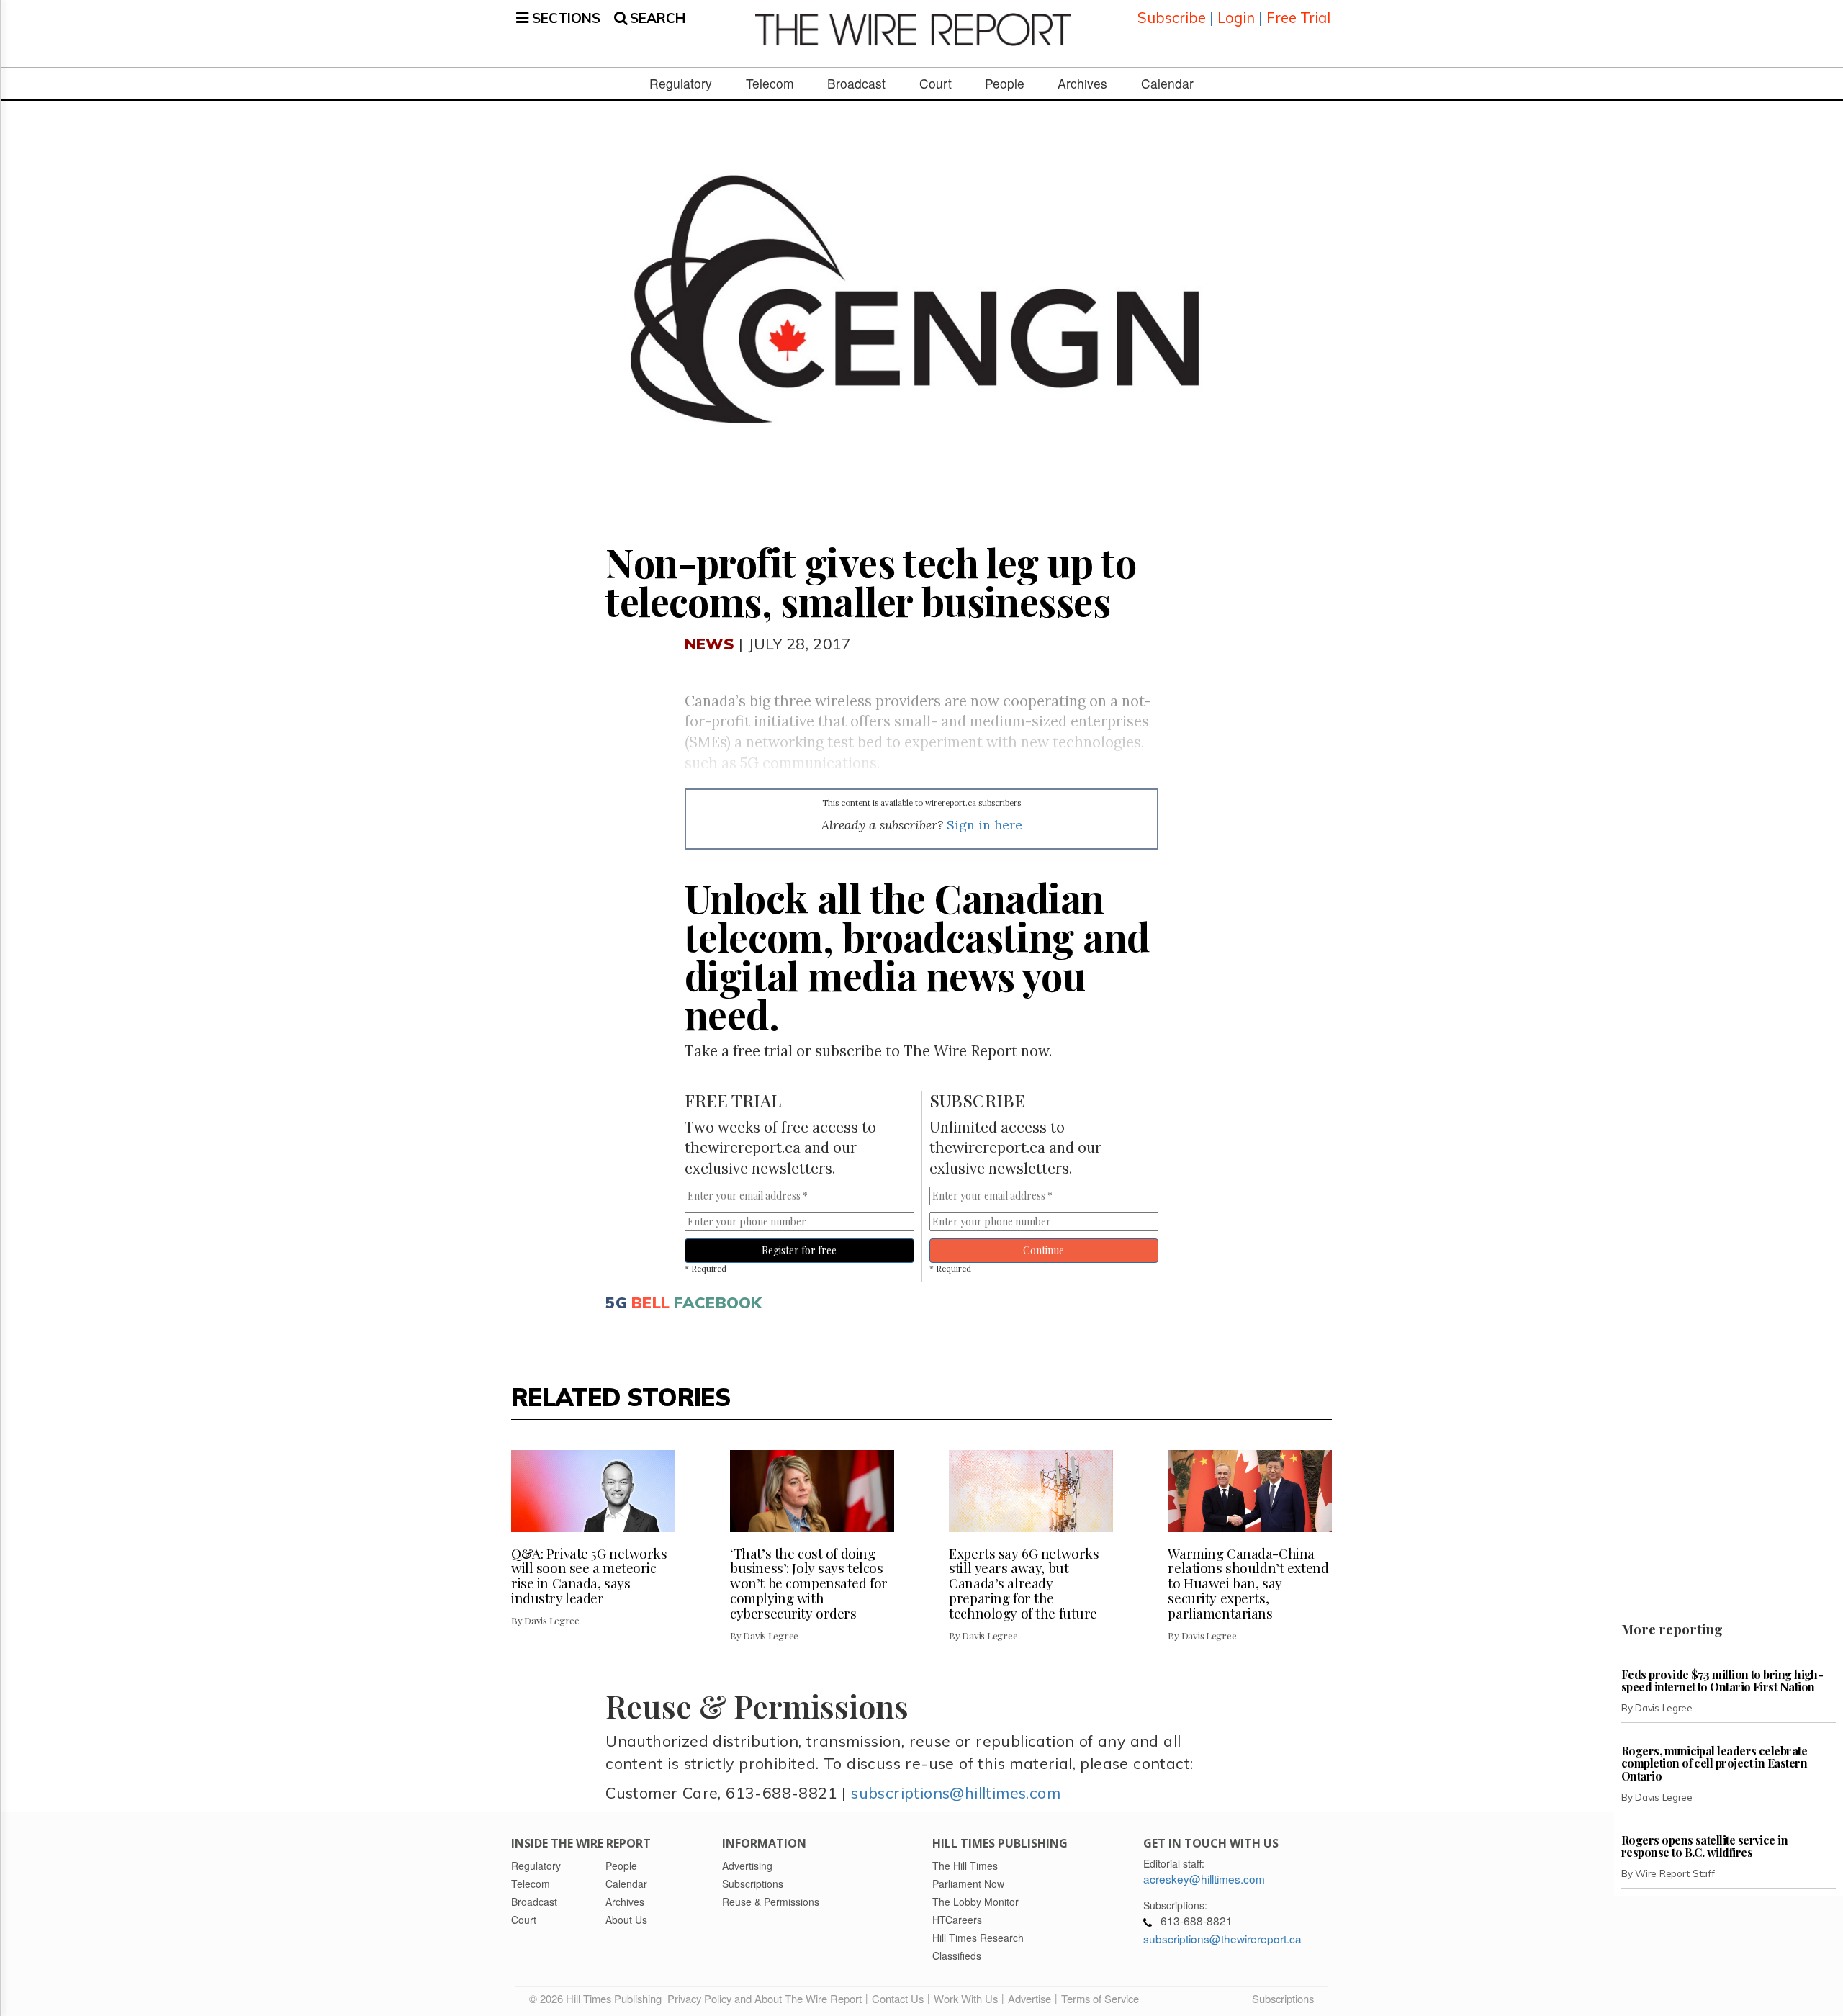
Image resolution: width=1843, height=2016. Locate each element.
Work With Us (966, 1998)
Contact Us (898, 1998)
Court (936, 84)
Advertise (1029, 1998)
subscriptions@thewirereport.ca (1222, 1938)
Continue (1044, 1250)
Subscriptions (1283, 1998)
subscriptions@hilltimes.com (956, 1792)
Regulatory (681, 84)
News (709, 643)
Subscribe (1172, 18)
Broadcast (856, 84)
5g (616, 1302)
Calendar (1167, 84)
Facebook (718, 1302)
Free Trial (1298, 18)
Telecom (770, 84)
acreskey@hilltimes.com (1204, 1878)
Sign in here (984, 825)
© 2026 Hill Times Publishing (598, 1998)
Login (1236, 18)
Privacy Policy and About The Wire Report (765, 1998)
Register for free (799, 1250)
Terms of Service (1100, 1998)
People (1005, 84)
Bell (650, 1302)
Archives (1082, 84)
